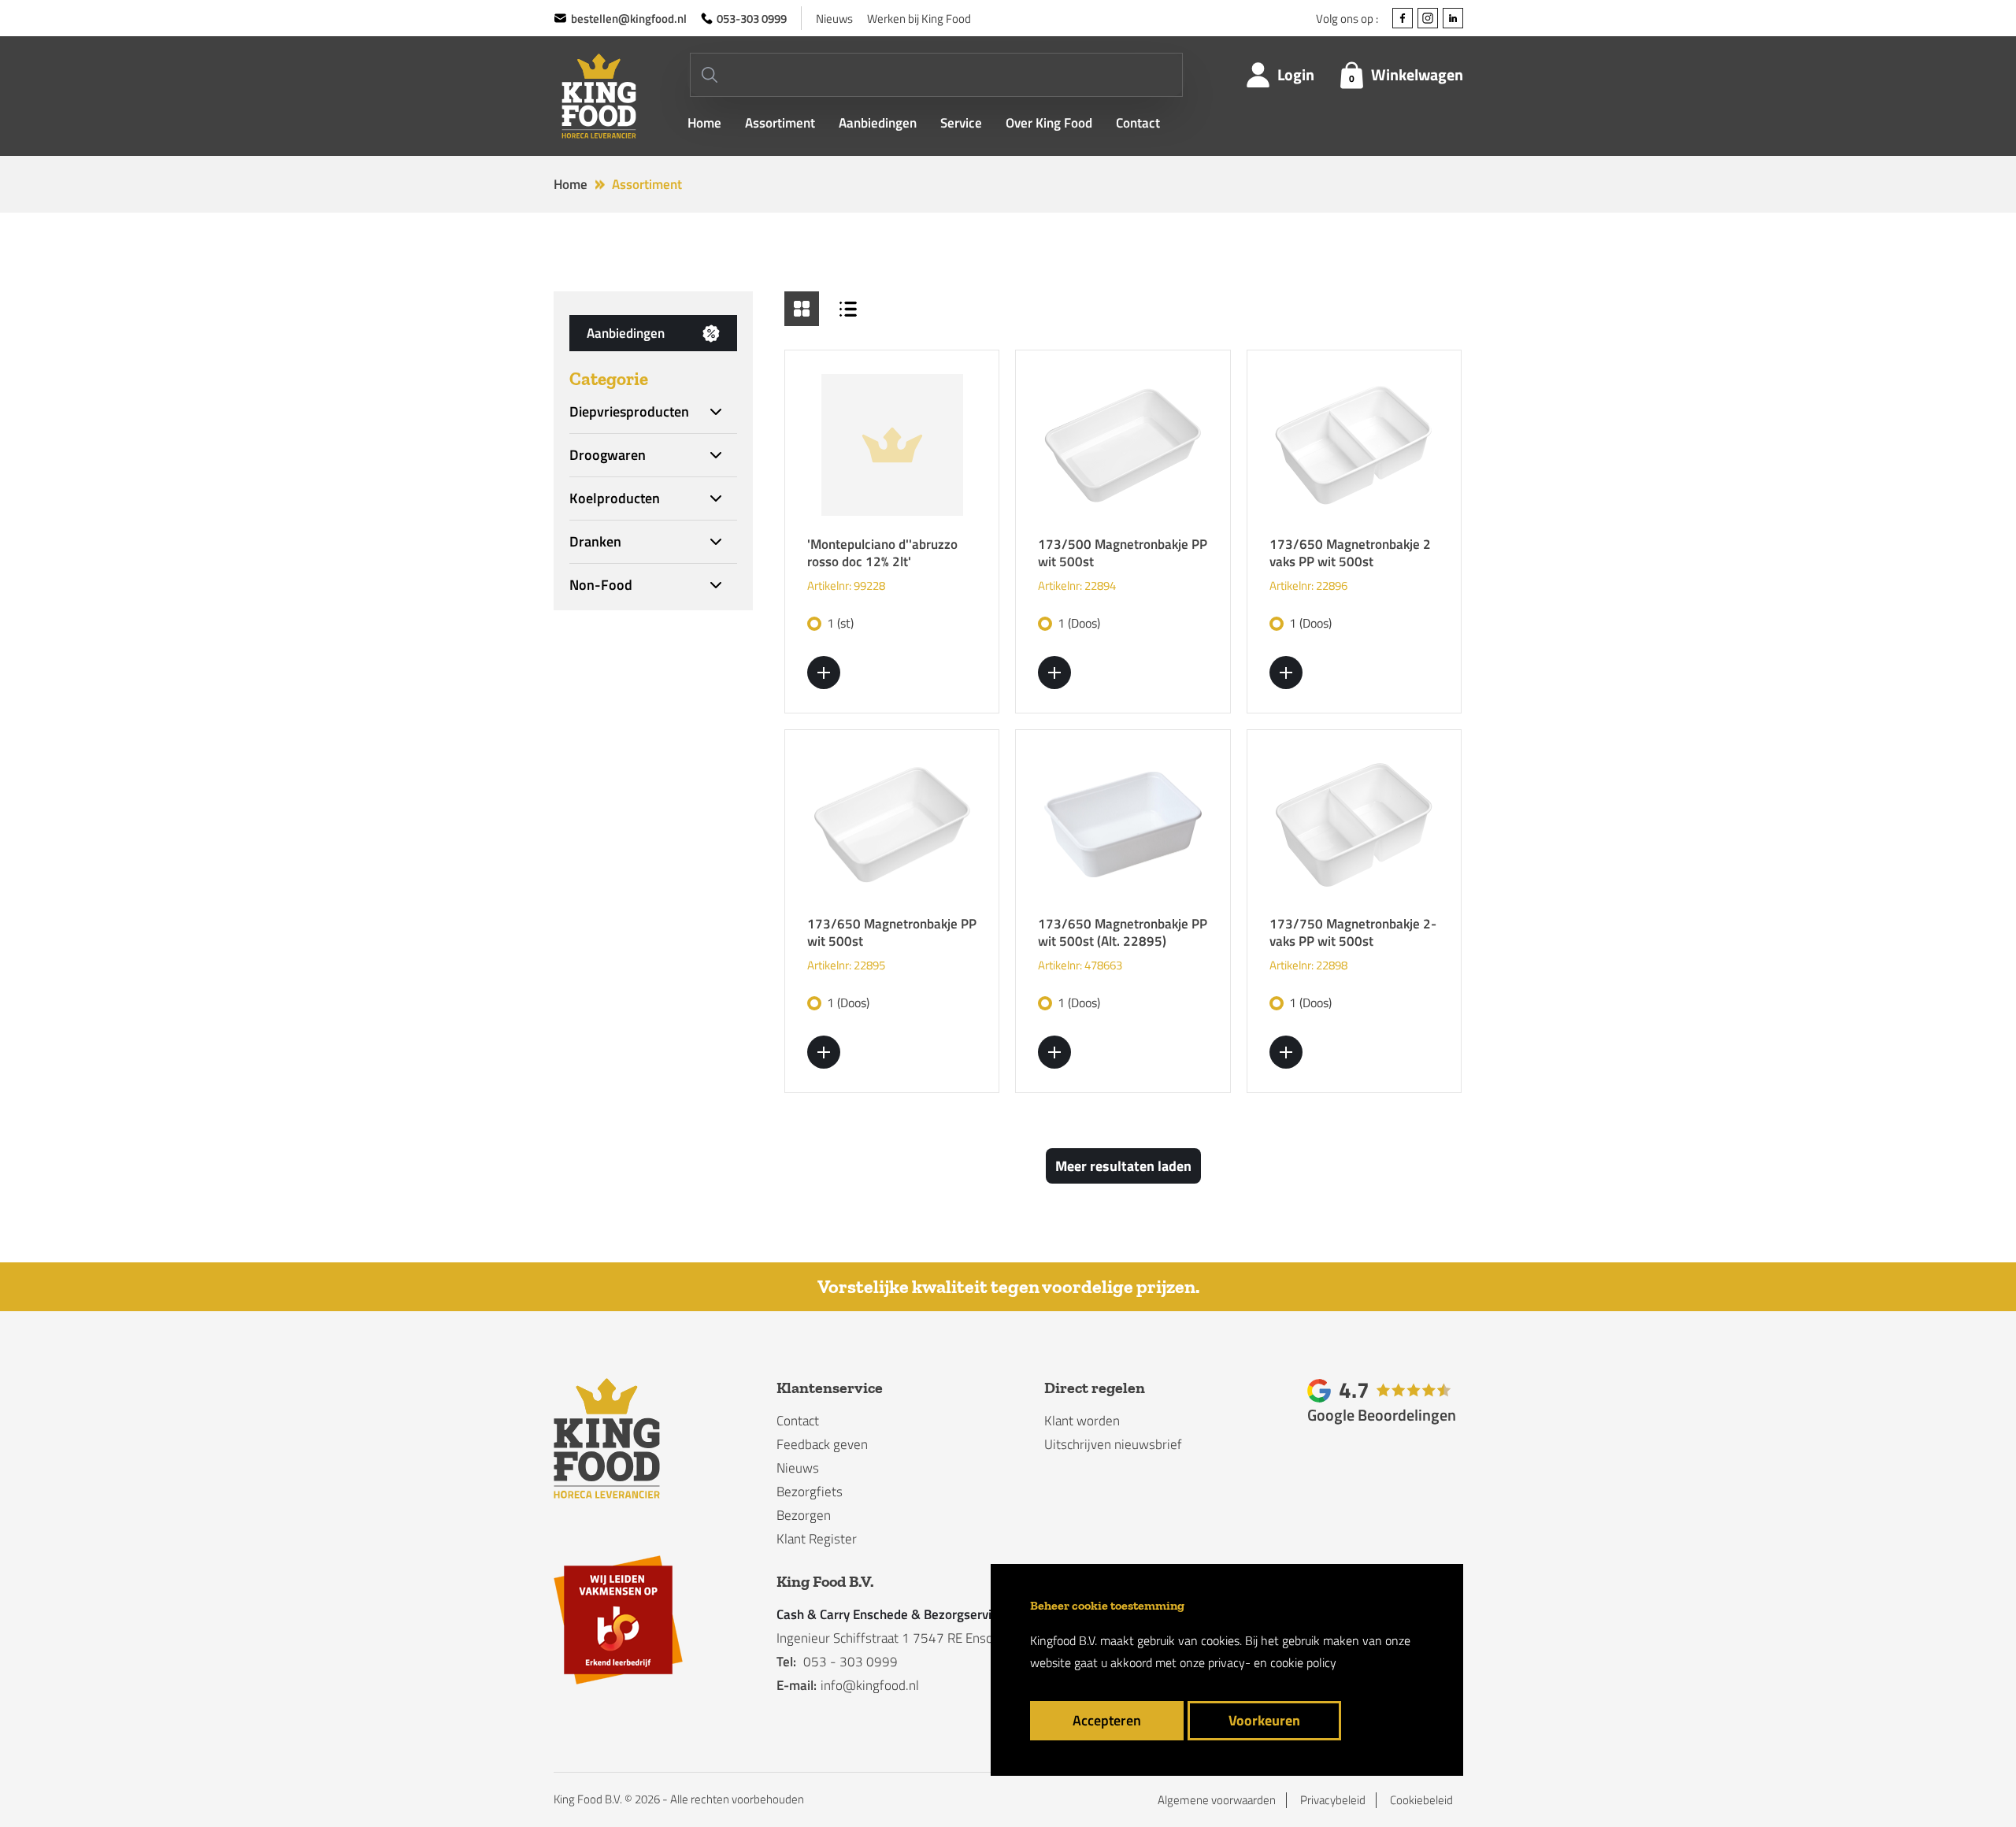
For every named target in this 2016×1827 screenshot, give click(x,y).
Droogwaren (608, 455)
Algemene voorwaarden (1217, 1800)
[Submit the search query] (710, 75)
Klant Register (817, 1539)
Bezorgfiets (810, 1492)
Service (961, 123)
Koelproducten (615, 498)
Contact (1138, 123)
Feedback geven (822, 1444)
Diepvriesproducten (629, 412)
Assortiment (780, 123)
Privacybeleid (1333, 1800)
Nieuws (834, 19)
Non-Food (601, 585)
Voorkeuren (1264, 1720)
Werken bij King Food (919, 19)
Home (704, 123)
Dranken (595, 542)
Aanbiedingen (878, 123)
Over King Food (1049, 123)
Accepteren (1107, 1720)
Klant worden (1082, 1421)
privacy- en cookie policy (1272, 1662)
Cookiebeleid (1421, 1800)
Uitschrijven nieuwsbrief (1113, 1444)
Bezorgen (804, 1515)
